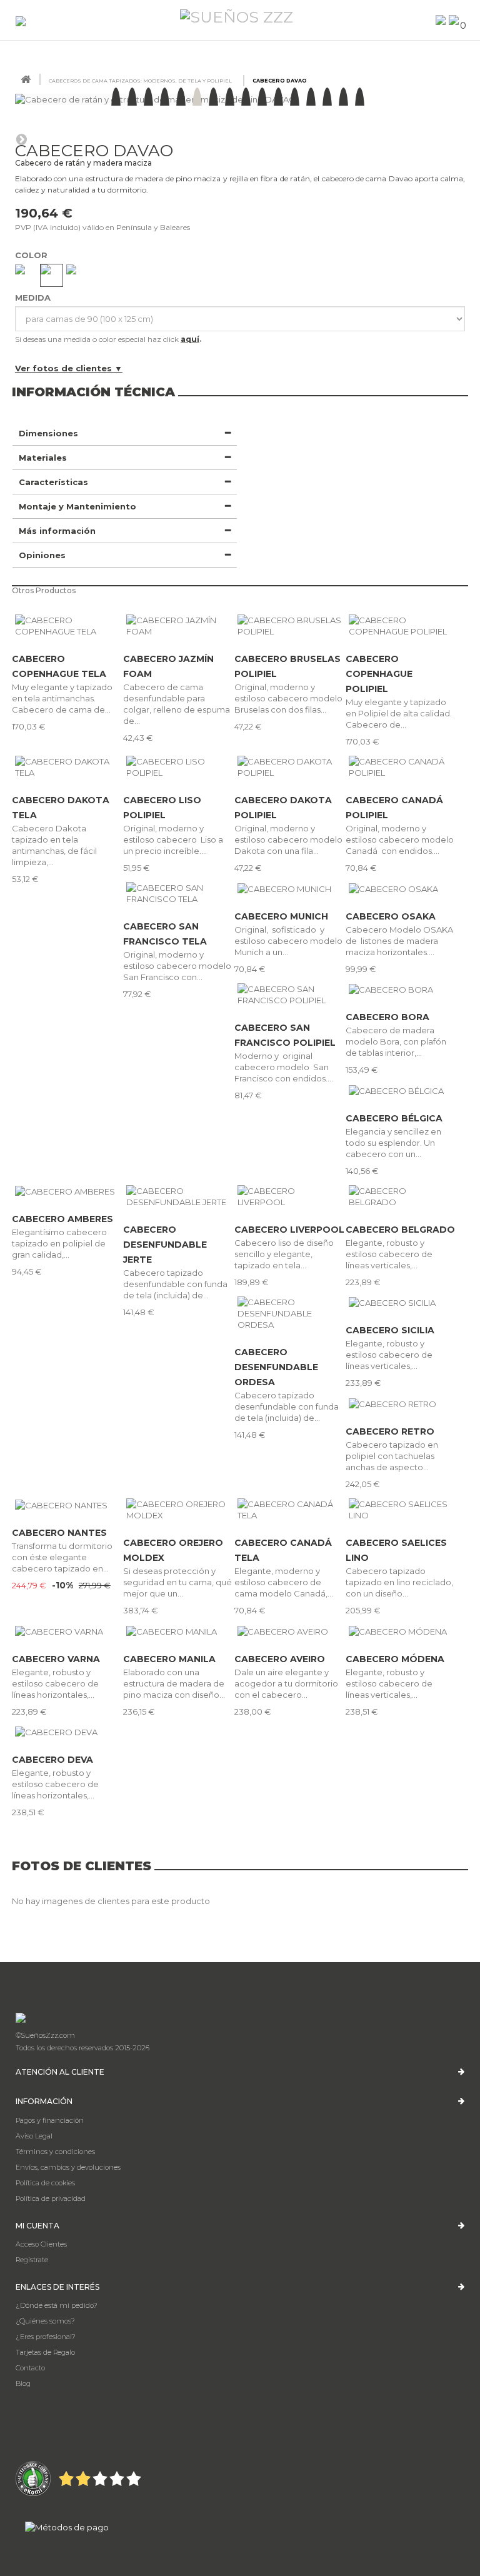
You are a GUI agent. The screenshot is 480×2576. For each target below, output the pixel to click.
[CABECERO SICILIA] (401, 1303)
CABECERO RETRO (390, 1431)
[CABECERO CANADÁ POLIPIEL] (401, 767)
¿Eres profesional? (46, 2337)
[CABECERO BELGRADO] (401, 1196)
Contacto (30, 2368)
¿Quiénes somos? (45, 2321)
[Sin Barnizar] (52, 275)
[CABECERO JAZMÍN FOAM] (179, 626)
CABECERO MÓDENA (395, 1659)
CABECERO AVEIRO (280, 1659)
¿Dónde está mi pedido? (57, 2305)
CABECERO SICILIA (390, 1330)
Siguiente (21, 139)
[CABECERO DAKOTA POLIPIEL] (290, 767)
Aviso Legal (34, 2136)
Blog (23, 2383)
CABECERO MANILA (169, 1659)
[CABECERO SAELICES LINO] (401, 1510)
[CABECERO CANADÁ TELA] (290, 1510)
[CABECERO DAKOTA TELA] (67, 767)
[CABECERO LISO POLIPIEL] (179, 767)
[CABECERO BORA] (401, 990)
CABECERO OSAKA (391, 916)
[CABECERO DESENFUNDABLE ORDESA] (290, 1313)
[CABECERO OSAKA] (401, 888)
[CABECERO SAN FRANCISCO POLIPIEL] (290, 995)
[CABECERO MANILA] (179, 1631)
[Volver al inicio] (26, 80)
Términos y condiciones (55, 2152)
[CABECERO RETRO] (401, 1403)
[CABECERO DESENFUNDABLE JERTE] (179, 1196)
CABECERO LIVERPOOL (289, 1230)
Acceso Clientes (41, 2244)
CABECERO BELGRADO (400, 1230)
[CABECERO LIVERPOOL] (290, 1196)
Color (32, 255)
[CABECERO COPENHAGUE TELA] (67, 626)
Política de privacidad (51, 2198)
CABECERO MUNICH (281, 916)
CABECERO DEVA (52, 1760)
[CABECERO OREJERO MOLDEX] (179, 1510)
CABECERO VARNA (56, 1659)
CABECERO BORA (387, 1017)
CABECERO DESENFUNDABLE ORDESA (276, 1367)
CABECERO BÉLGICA (394, 1118)
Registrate (32, 2260)
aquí (190, 339)
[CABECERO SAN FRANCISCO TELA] (179, 893)
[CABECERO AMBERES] (67, 1191)
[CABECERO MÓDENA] (401, 1631)
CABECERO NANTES (59, 1533)
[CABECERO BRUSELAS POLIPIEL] (290, 626)
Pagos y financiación (50, 2120)
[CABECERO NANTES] (67, 1505)
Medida (34, 298)
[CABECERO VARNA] (67, 1631)
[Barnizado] (26, 275)
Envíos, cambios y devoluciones (68, 2167)
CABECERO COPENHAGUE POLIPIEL (379, 674)
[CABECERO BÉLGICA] (401, 1090)
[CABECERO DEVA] (67, 1732)
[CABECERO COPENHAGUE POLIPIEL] (401, 626)
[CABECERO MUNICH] (290, 888)
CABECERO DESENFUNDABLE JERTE (165, 1245)
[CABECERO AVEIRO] (290, 1631)
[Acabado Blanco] (77, 275)
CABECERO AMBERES (62, 1219)
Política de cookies (45, 2183)
